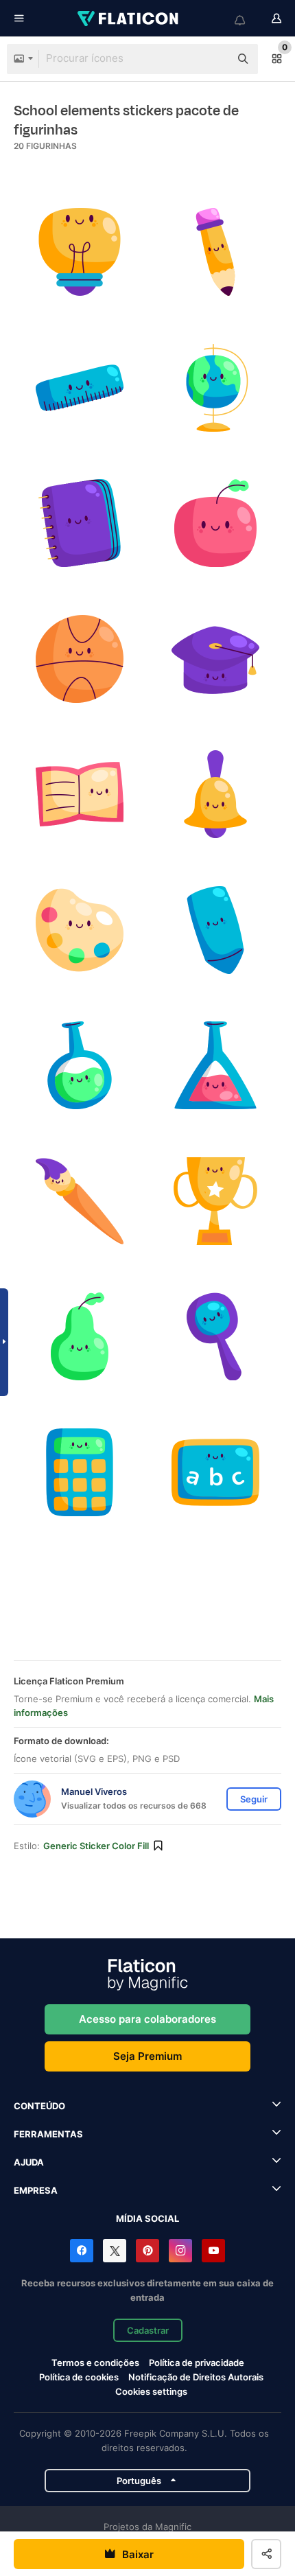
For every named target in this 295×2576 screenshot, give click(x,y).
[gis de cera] (216, 930)
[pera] (80, 1337)
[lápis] (216, 252)
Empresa (36, 2190)
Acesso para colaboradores (147, 2019)
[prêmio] (216, 1202)
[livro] (80, 794)
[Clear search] (213, 59)
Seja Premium (147, 2056)
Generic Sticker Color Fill (96, 1846)
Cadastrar (148, 2330)
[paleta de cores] (80, 930)
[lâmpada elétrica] (80, 252)
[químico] (80, 1066)
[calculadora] (80, 1473)
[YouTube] (213, 2251)
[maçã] (216, 523)
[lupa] (216, 1337)
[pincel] (80, 1202)
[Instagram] (180, 2251)
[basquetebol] (80, 659)
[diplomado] (216, 659)
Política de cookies (79, 2377)
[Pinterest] (147, 2251)
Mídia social (147, 2218)
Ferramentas (48, 2134)
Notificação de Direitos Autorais (196, 2377)
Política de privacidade (197, 2363)
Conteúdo (39, 2106)
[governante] (80, 388)
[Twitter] (115, 2251)
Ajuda (29, 2162)
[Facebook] (82, 2251)
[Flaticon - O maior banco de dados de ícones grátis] (129, 19)
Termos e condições (95, 2363)
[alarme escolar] (216, 794)
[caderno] (80, 523)
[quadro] (216, 1473)
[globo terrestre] (216, 388)
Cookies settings (151, 2392)
